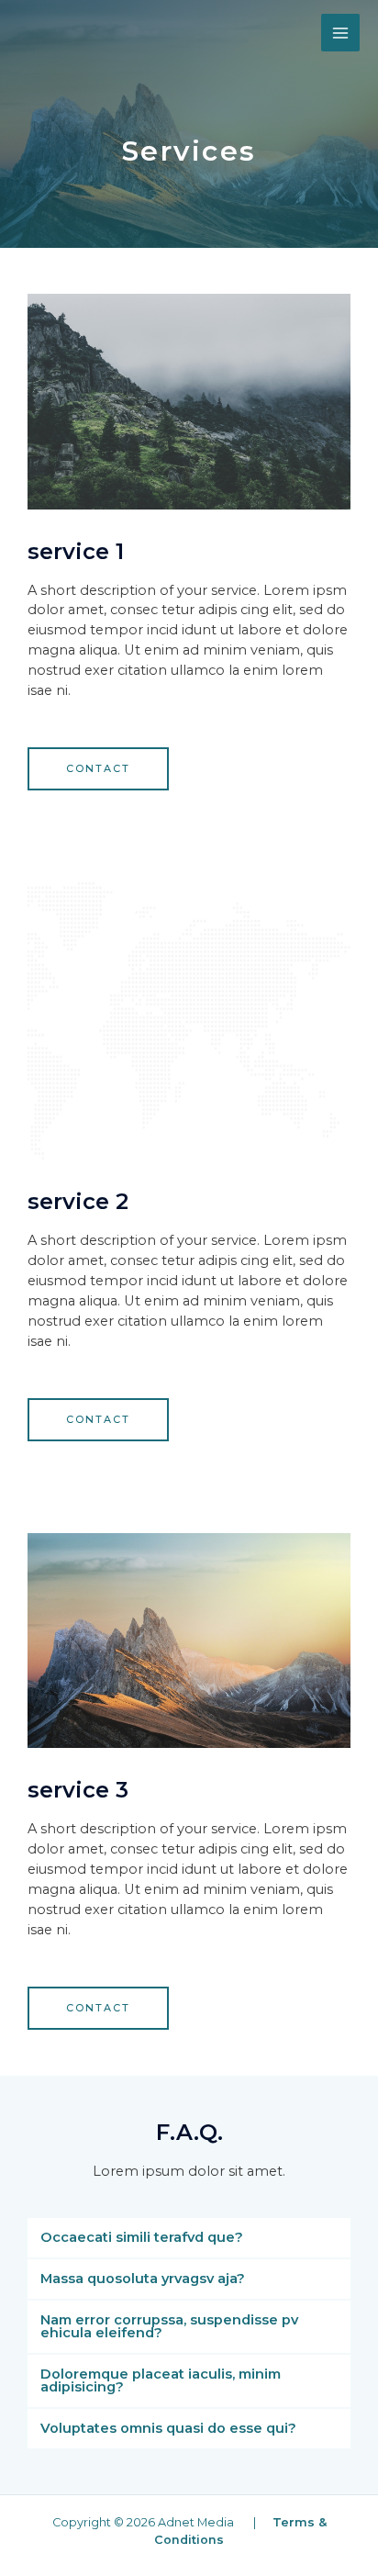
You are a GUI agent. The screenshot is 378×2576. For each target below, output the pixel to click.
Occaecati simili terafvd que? (142, 2237)
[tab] (189, 2238)
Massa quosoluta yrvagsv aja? (143, 2279)
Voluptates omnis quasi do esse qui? (168, 2428)
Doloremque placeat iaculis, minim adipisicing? (161, 2381)
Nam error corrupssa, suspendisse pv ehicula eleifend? (169, 2327)
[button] (98, 769)
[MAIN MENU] (340, 33)
